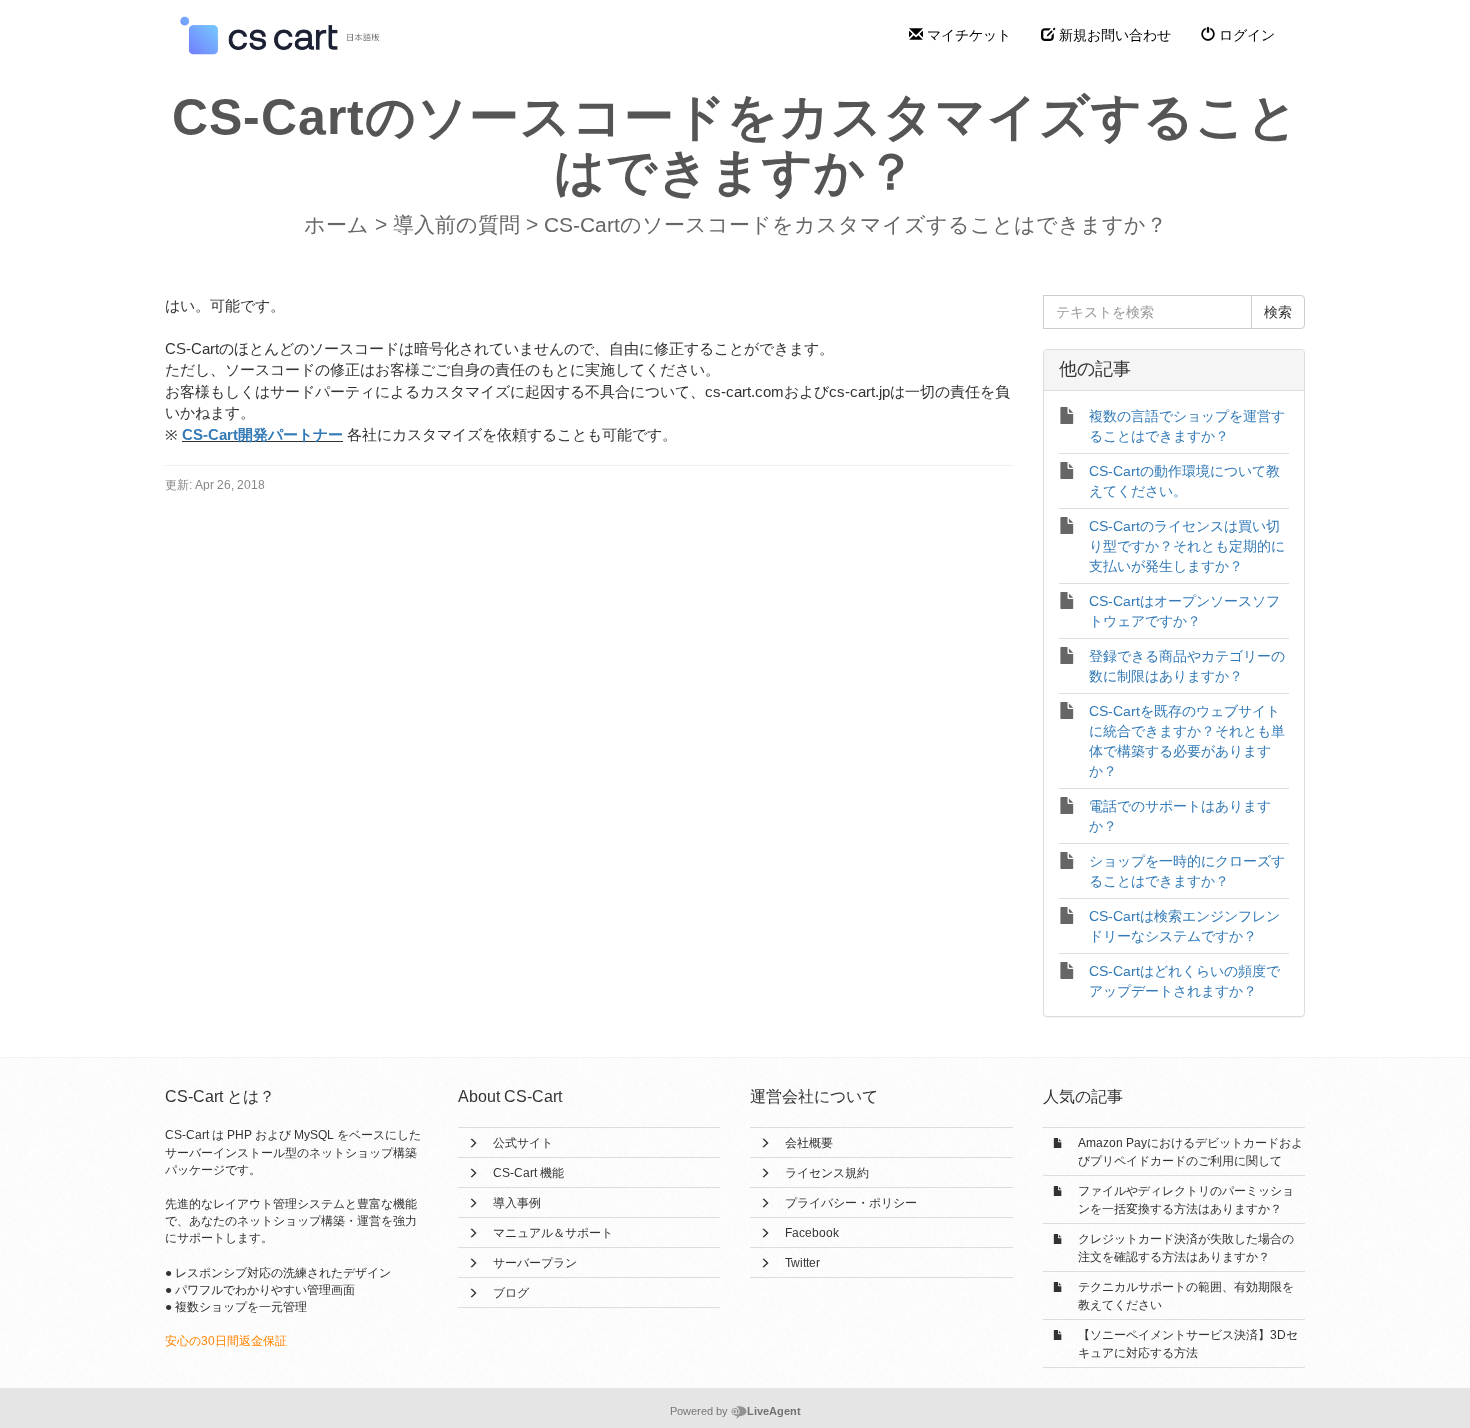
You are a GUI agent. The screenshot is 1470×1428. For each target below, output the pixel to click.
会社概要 (809, 1143)
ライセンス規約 (827, 1173)
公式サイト (523, 1143)
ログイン (1245, 35)
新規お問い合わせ (1113, 35)
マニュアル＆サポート (553, 1233)
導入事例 (517, 1203)
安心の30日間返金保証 (226, 1341)
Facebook (812, 1233)
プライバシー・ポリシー (851, 1203)
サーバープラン (535, 1263)
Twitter (802, 1263)
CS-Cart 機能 (528, 1173)
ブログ (511, 1293)
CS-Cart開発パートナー (262, 434)
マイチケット (967, 35)
